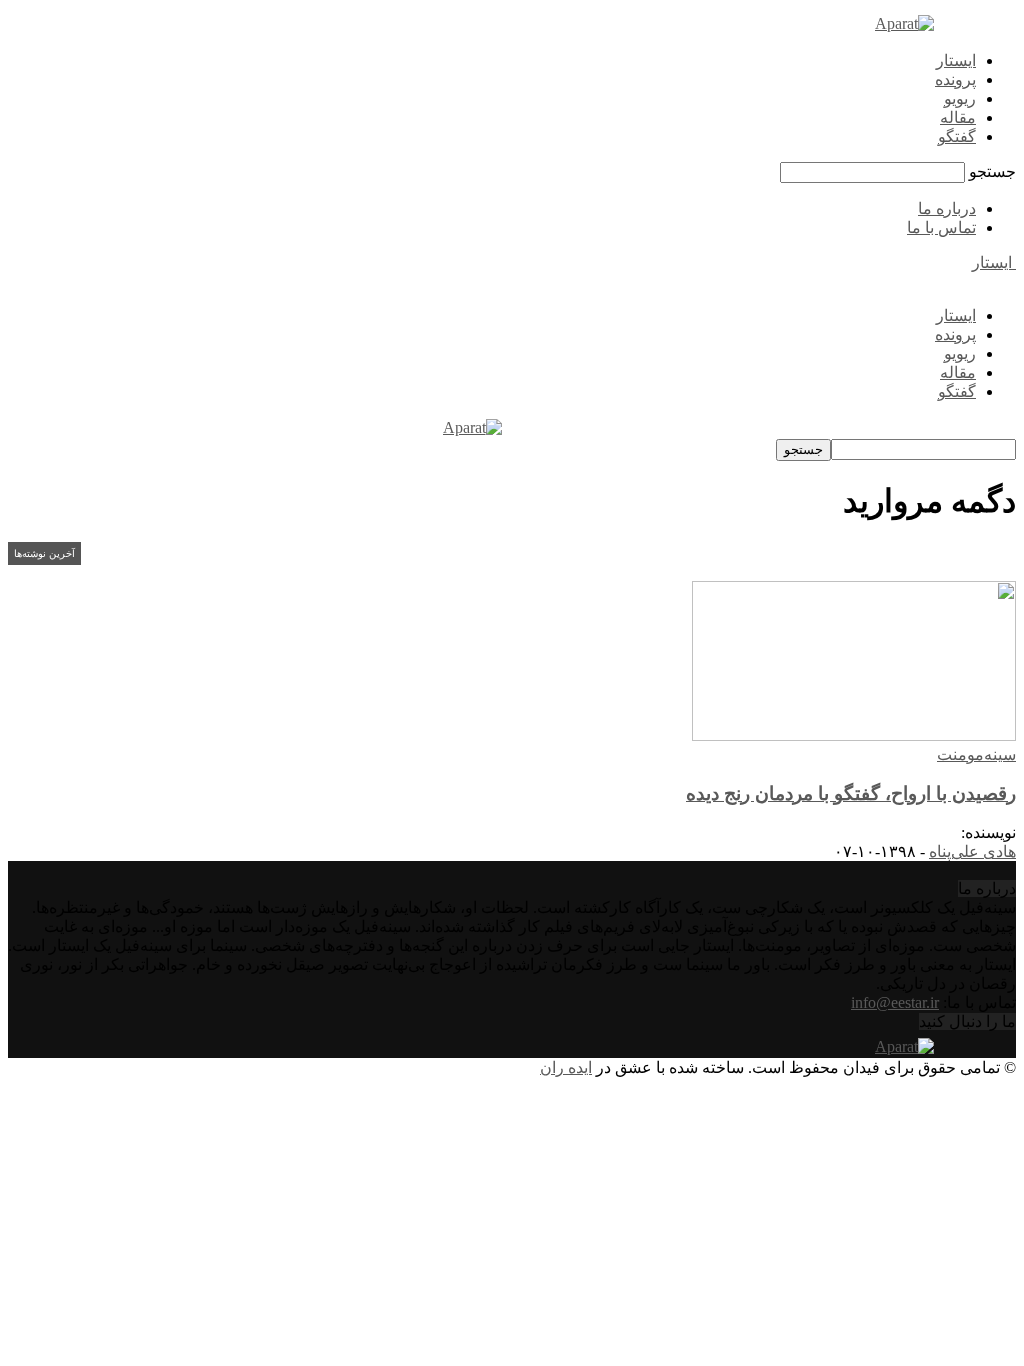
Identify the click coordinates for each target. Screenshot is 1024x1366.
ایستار (956, 60)
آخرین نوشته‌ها (44, 553)
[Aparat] (904, 23)
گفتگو (957, 136)
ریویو (960, 98)
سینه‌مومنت (976, 754)
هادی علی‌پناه (972, 851)
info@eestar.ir (895, 1002)
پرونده (955, 79)
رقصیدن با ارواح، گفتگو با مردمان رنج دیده (851, 793)
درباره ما (947, 208)
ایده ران (566, 1067)
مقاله (958, 117)
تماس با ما (941, 227)
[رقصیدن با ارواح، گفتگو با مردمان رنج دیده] (854, 735)
